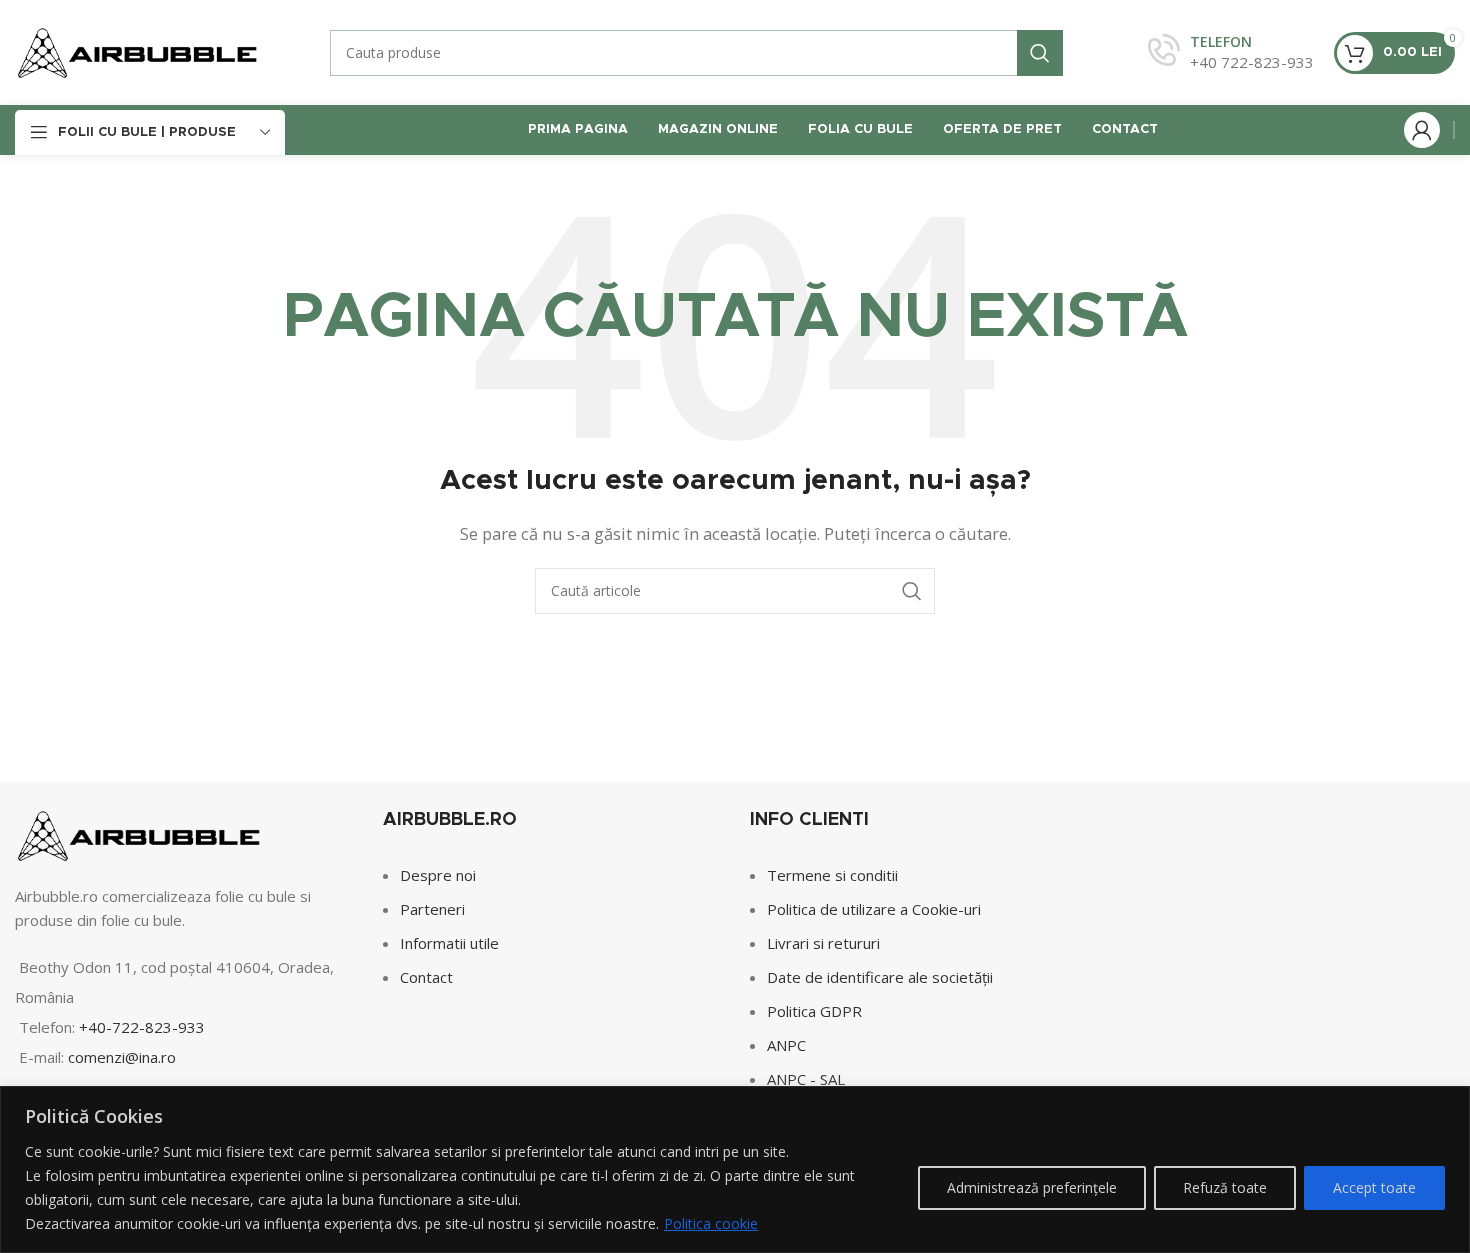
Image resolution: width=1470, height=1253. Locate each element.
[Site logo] (137, 51)
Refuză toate (1225, 1187)
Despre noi (438, 875)
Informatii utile (449, 943)
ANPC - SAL (806, 1079)
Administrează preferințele (1032, 1187)
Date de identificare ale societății (880, 977)
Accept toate (1374, 1187)
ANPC (786, 1045)
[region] (735, 1169)
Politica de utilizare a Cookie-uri (874, 909)
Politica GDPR (814, 1011)
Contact (426, 977)
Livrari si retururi (823, 943)
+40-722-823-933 (142, 1027)
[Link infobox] (1231, 52)
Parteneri (432, 909)
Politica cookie (711, 1223)
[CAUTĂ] (1040, 53)
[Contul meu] (1422, 130)
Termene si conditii (832, 875)
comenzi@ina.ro (120, 1057)
